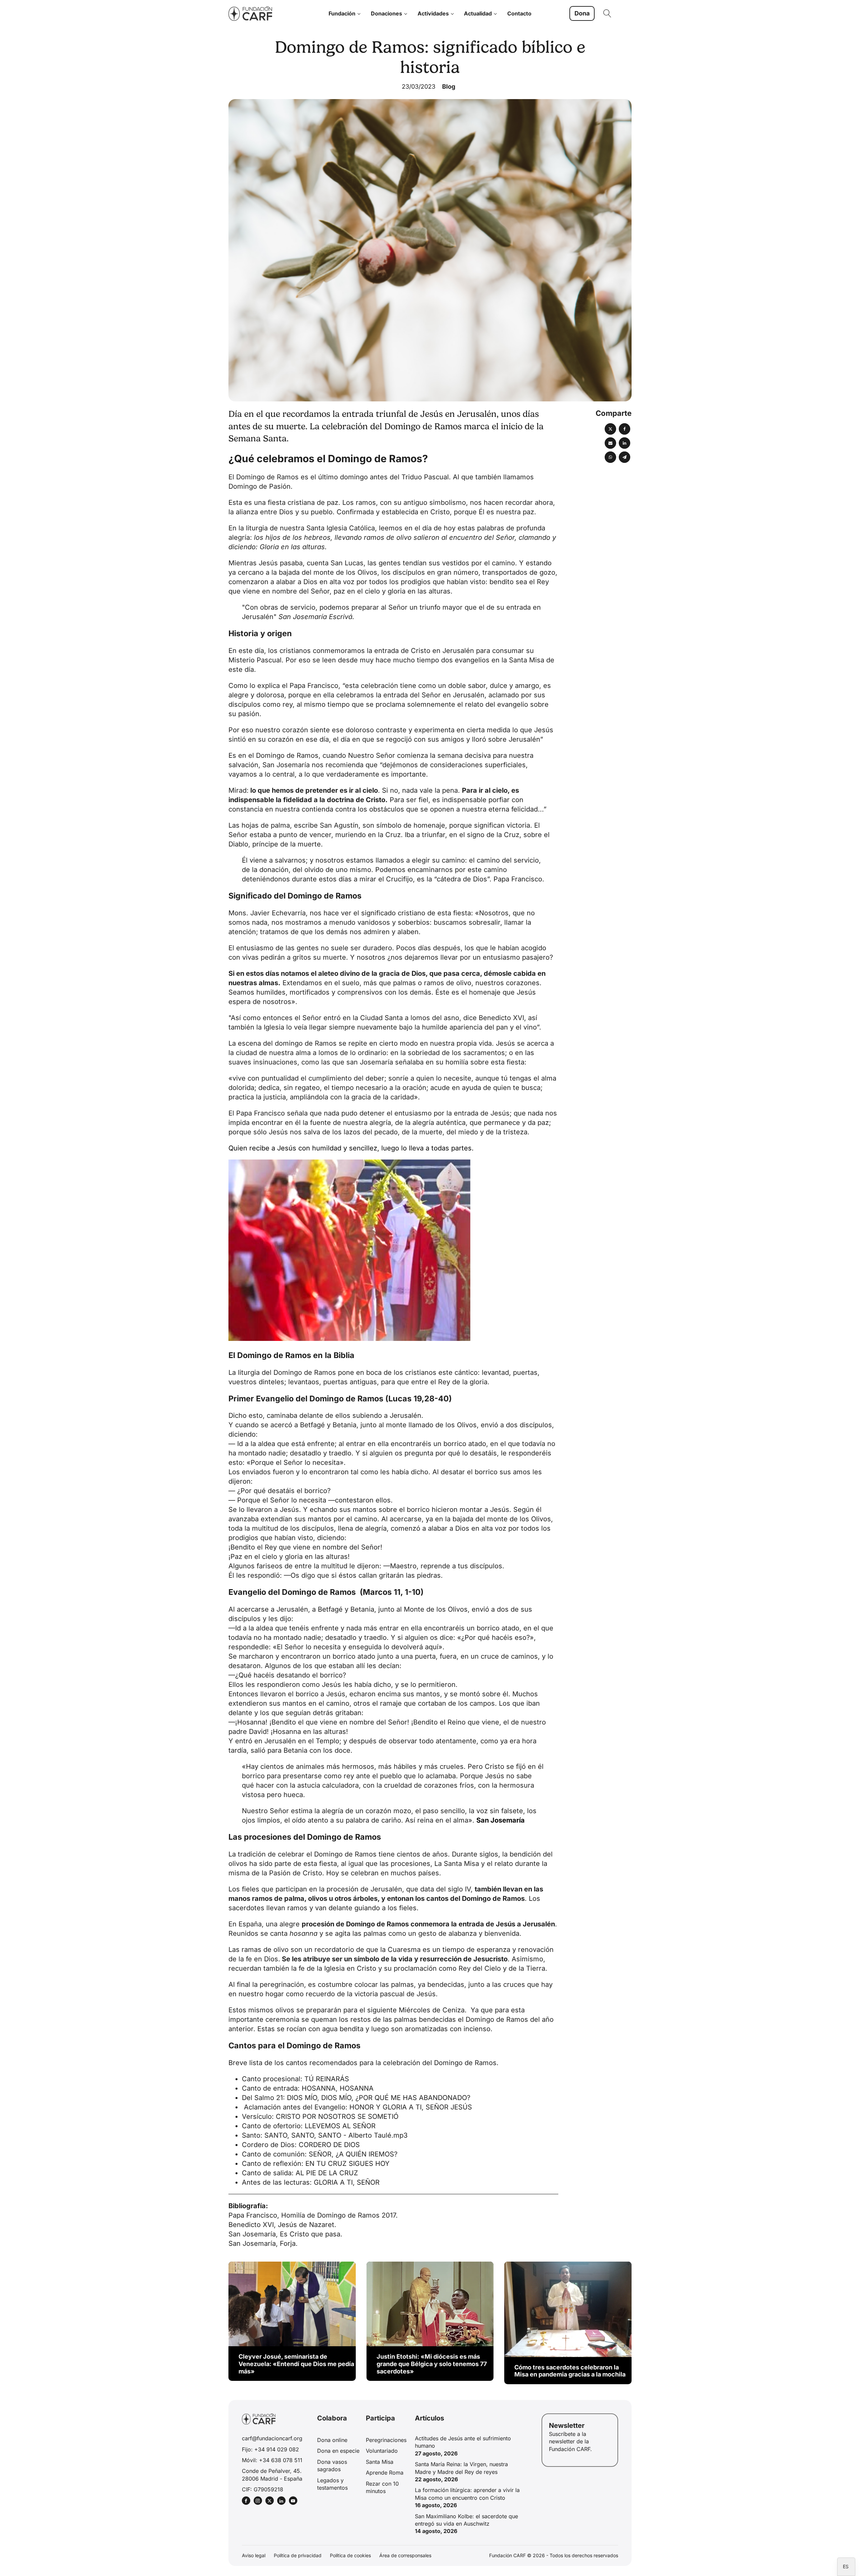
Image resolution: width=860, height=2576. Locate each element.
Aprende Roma (385, 2473)
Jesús (268, 563)
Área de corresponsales (405, 2555)
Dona (582, 13)
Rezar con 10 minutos (382, 2487)
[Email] (610, 443)
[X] (610, 429)
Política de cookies (350, 2555)
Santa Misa (380, 2462)
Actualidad (478, 13)
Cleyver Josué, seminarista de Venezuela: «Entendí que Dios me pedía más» (296, 2364)
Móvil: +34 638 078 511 (272, 2460)
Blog (449, 86)
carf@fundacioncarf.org (272, 2438)
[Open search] (607, 13)
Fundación (342, 13)
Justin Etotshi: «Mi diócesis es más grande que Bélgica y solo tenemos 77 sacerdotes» (432, 2364)
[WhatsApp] (610, 457)
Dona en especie (338, 2451)
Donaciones (386, 13)
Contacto (519, 13)
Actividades (433, 13)
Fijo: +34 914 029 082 (270, 2449)
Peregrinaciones (386, 2440)
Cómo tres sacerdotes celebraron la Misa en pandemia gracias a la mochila (570, 2371)
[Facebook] (625, 429)
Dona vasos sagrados (332, 2465)
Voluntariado (382, 2451)
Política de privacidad (298, 2555)
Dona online (332, 2440)
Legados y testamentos (332, 2484)
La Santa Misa (457, 1864)
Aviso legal (254, 2555)
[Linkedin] (625, 443)
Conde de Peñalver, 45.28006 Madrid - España (272, 2475)
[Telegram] (625, 457)
